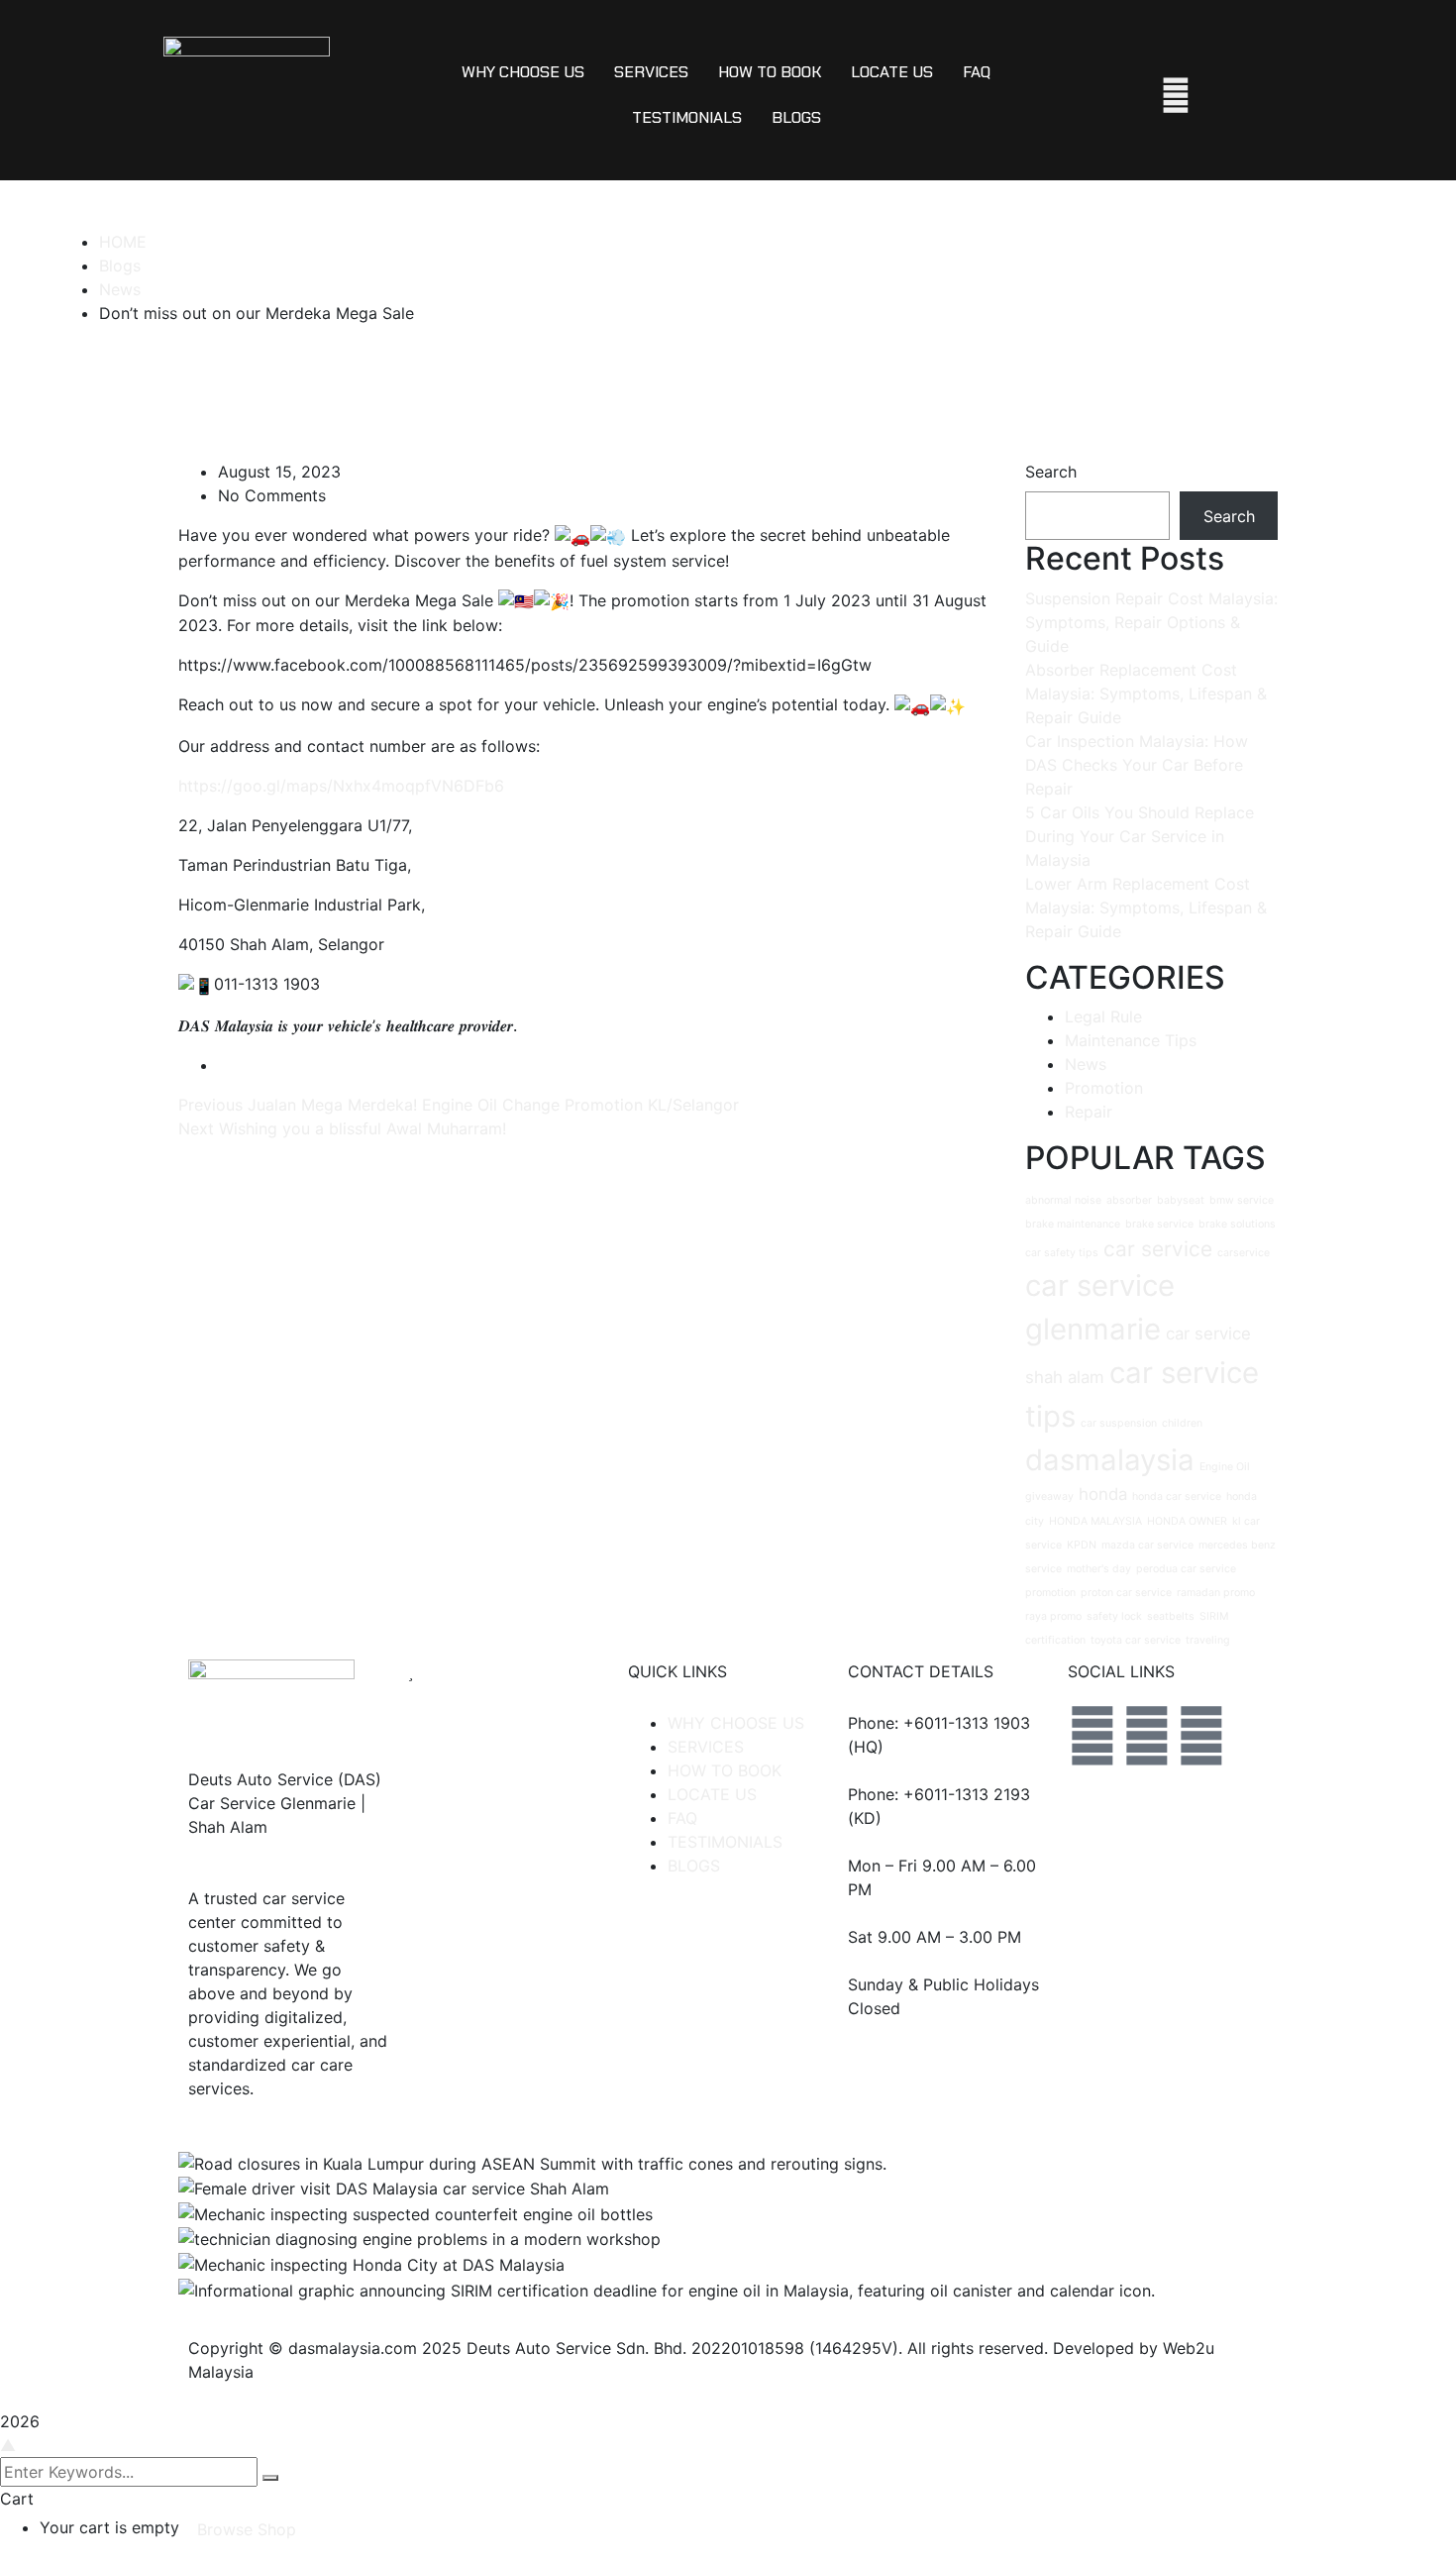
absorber (1129, 1200)
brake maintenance (1073, 1224)
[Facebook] (1092, 1736)
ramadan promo (1216, 1593)
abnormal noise (1063, 1200)
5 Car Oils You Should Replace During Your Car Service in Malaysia (1140, 836)
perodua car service (1186, 1569)
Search (1051, 472)
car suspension (1119, 1423)
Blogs (120, 266)
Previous (213, 1105)
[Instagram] (1147, 1736)
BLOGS (796, 117)
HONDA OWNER (1187, 1521)
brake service (1159, 1224)
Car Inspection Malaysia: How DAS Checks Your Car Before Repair (1137, 765)
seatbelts (1171, 1616)
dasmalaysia (1110, 1460)
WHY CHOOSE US (523, 72)
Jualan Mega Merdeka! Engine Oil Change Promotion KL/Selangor (493, 1105)
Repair (1089, 1112)
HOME (123, 242)
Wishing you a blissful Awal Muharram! (363, 1128)
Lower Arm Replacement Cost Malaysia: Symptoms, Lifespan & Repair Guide (1146, 908)
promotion (1050, 1593)
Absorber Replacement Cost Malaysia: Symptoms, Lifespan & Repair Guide (1146, 694)
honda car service (1177, 1496)
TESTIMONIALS (687, 117)
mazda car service (1147, 1545)
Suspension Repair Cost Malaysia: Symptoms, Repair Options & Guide (1151, 622)
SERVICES (651, 72)
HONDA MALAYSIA (1095, 1521)
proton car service (1126, 1593)
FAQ (977, 72)
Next (199, 1128)
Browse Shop (247, 2529)
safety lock (1114, 1616)
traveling (1208, 1640)
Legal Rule (1103, 1016)
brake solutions (1237, 1224)
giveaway (1049, 1496)
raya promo (1053, 1616)
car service (1158, 1249)
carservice (1244, 1253)
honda (1103, 1494)
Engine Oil (1225, 1467)
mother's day (1099, 1569)
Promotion (1104, 1088)
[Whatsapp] (1201, 1736)
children (1182, 1423)
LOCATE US (892, 72)
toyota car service (1136, 1640)
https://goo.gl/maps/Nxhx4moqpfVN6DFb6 (341, 786)
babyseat (1181, 1200)
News (120, 289)
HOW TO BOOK (770, 72)
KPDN (1082, 1545)
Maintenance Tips (1131, 1040)
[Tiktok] (1092, 1791)
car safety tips (1062, 1253)
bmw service (1242, 1200)
